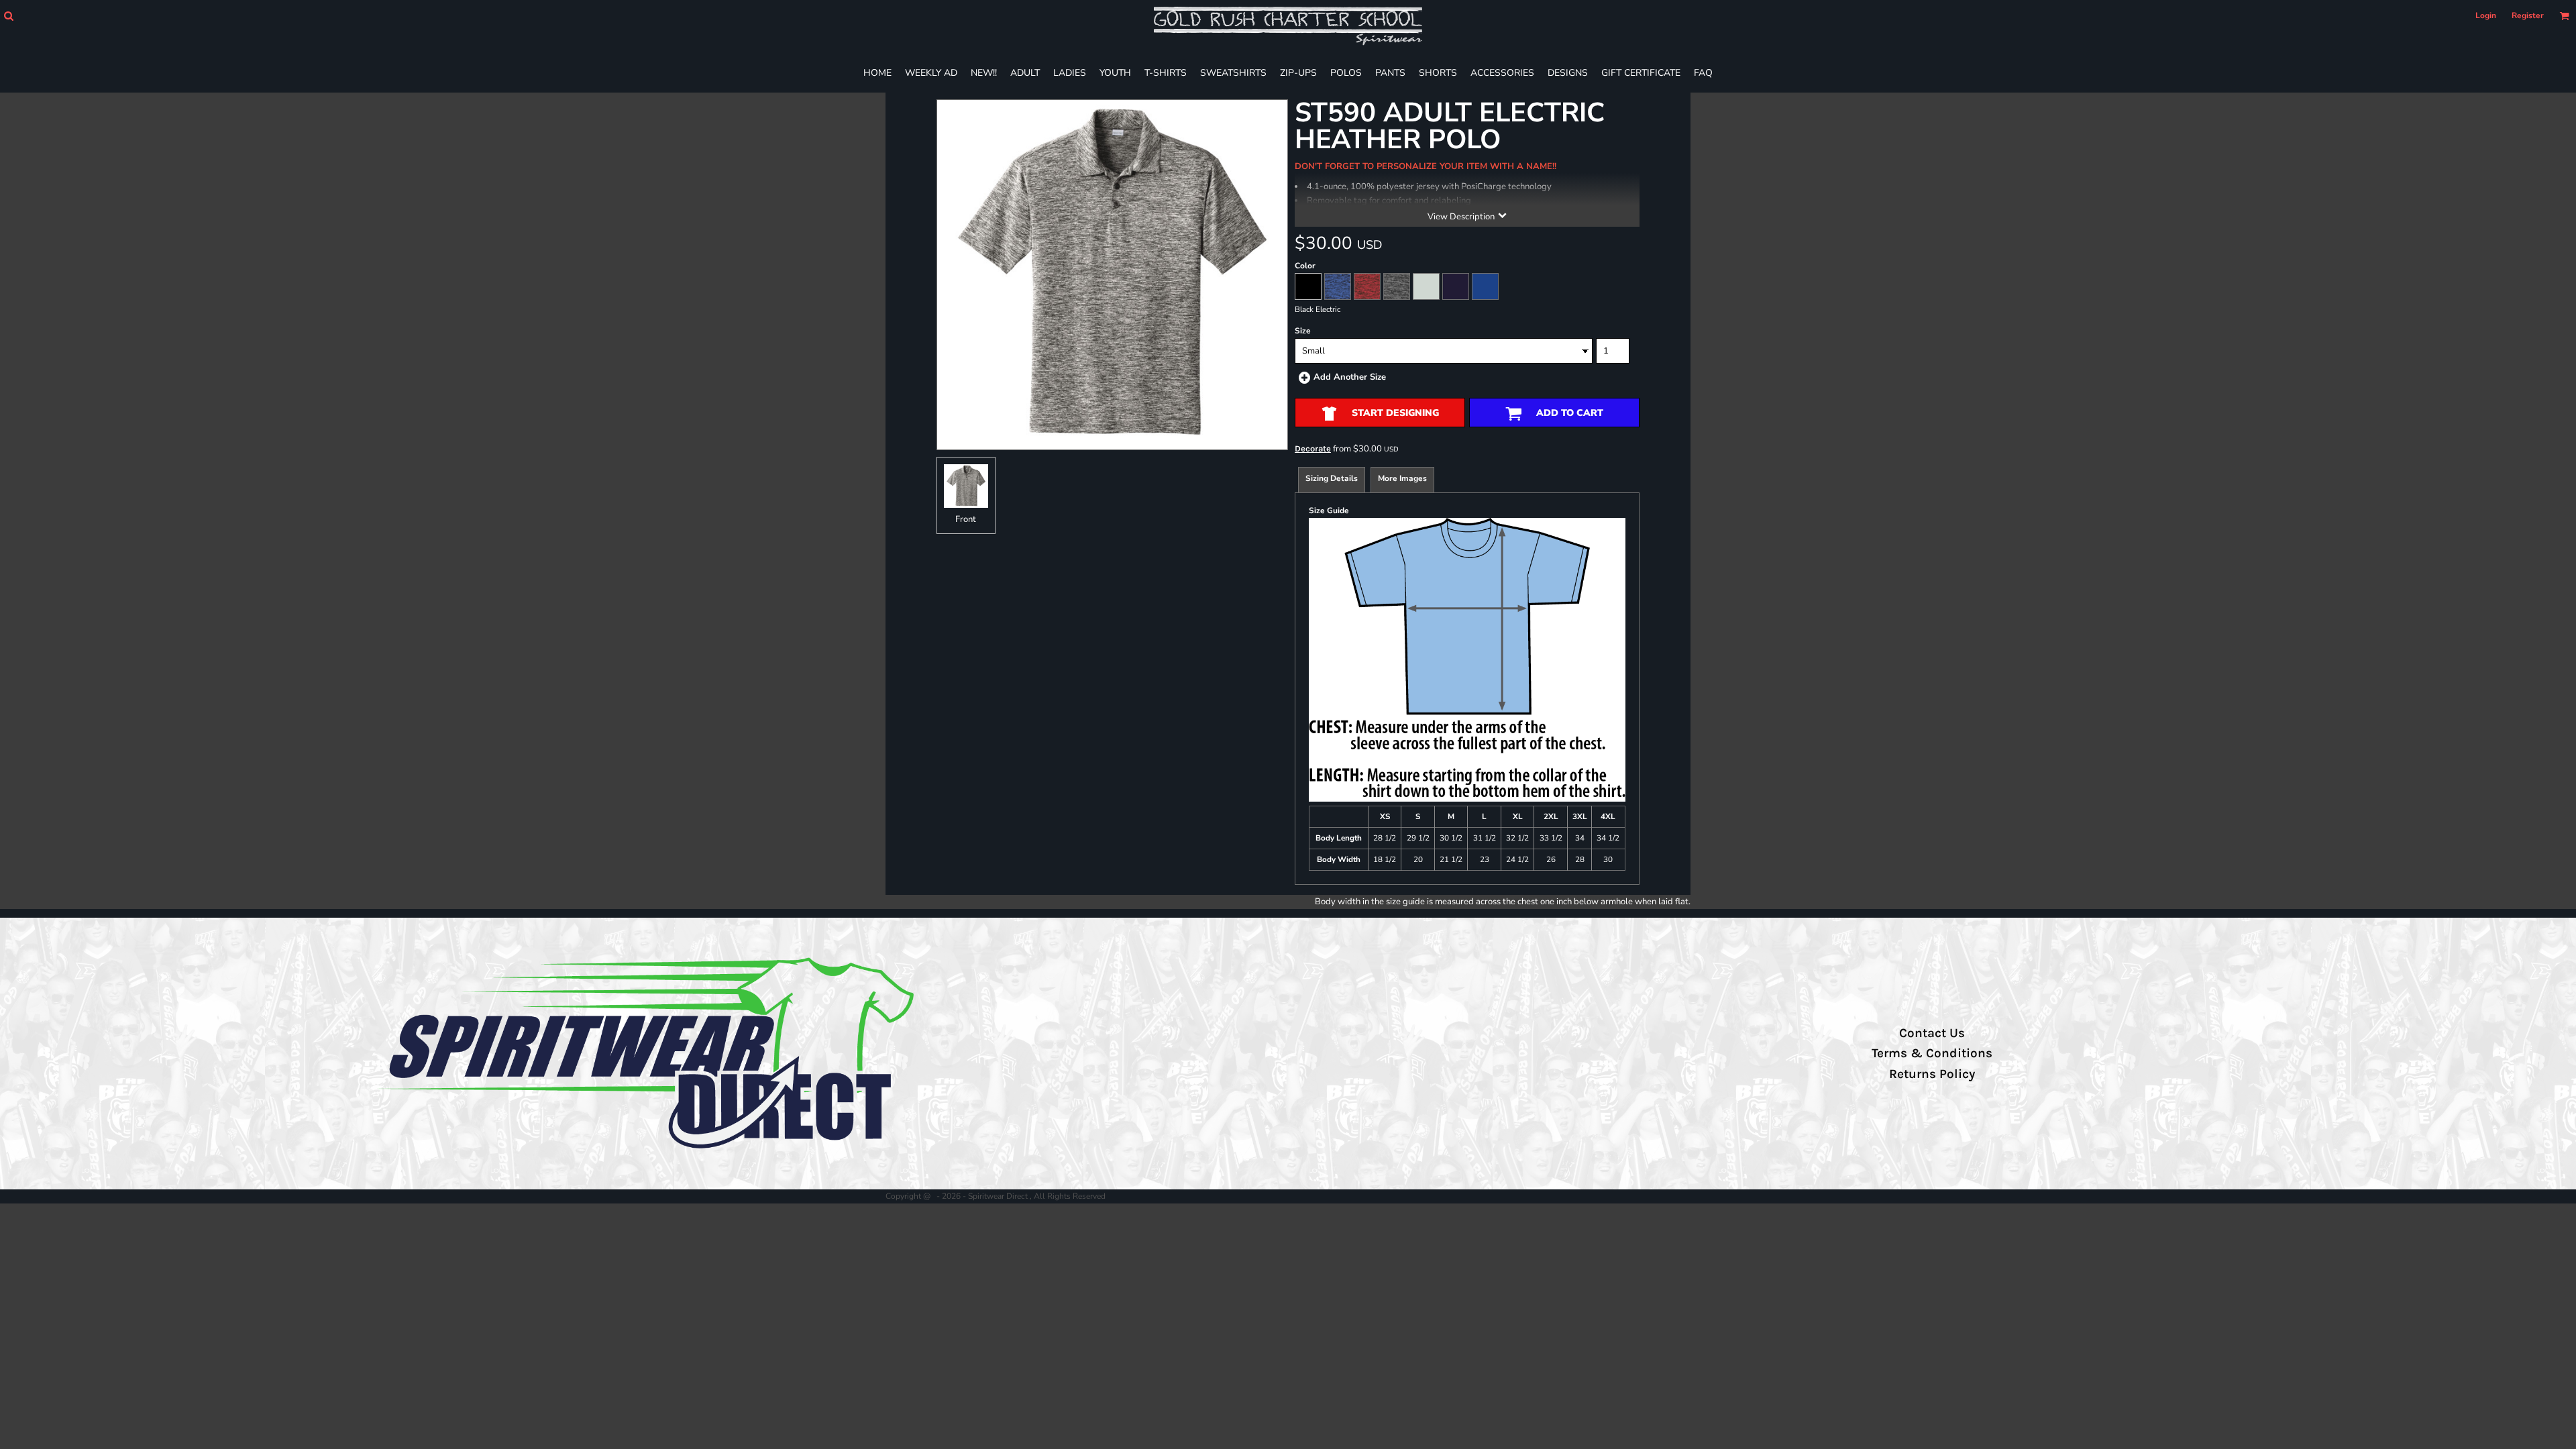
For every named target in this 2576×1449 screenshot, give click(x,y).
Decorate (1313, 448)
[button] (8, 16)
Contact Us (1932, 1033)
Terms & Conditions (1932, 1053)
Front (966, 519)
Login (2486, 15)
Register (2528, 15)
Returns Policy (1932, 1074)
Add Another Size (1350, 377)
